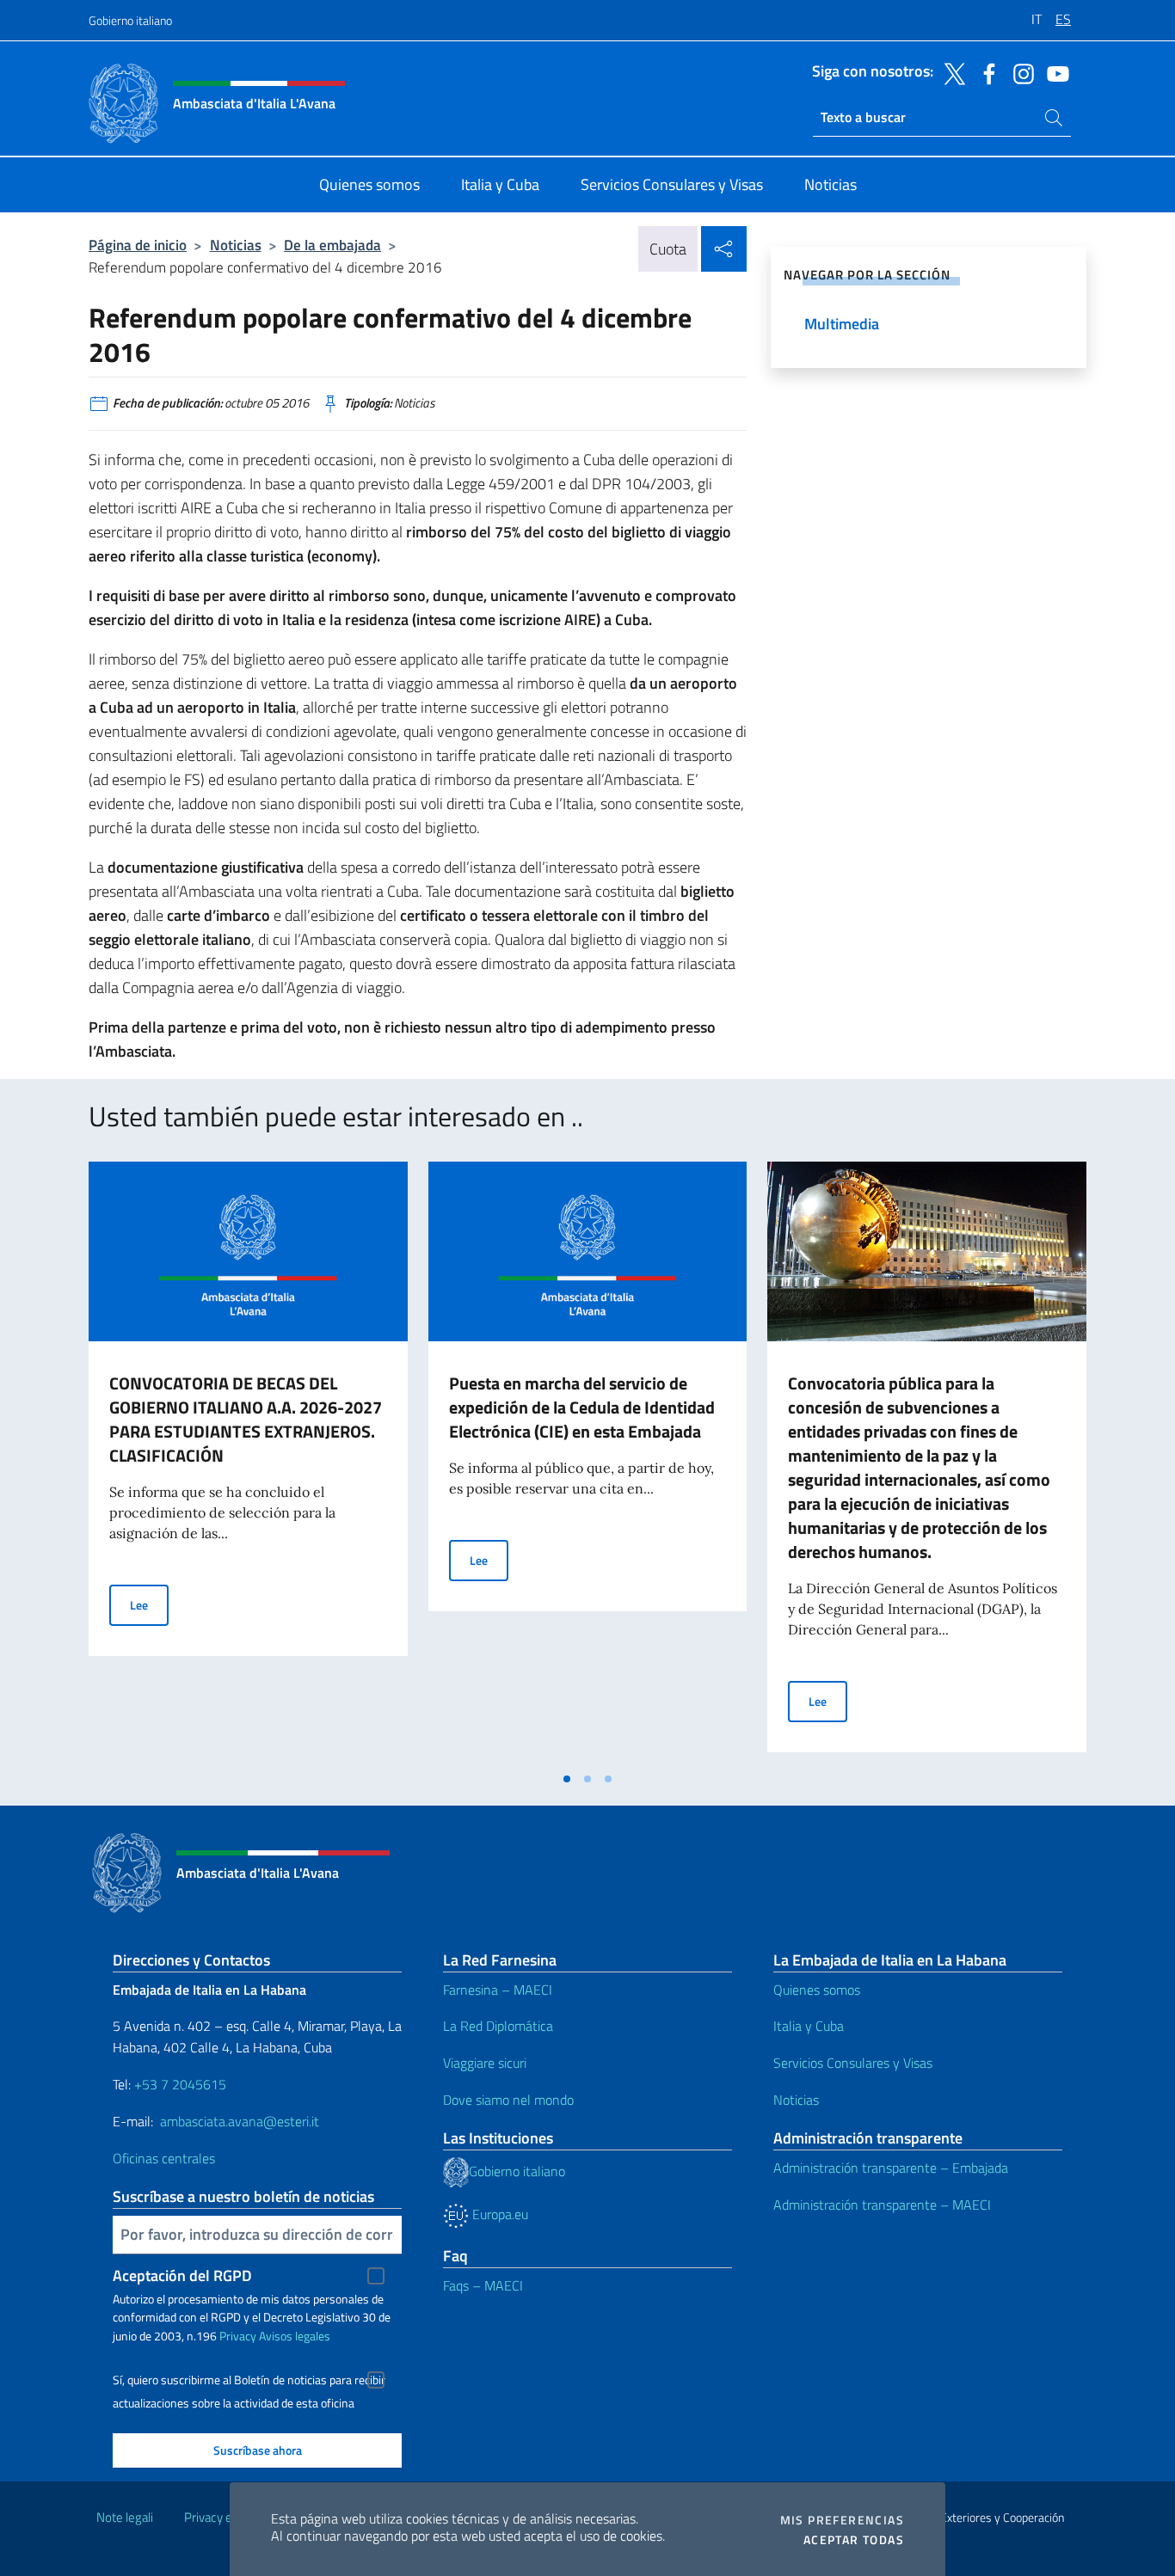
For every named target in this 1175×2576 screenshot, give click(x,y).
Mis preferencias (842, 2520)
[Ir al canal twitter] (950, 72)
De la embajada (332, 245)
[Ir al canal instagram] (1019, 72)
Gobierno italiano (130, 20)
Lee (149, 1604)
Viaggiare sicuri (485, 2063)
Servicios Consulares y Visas (853, 2063)
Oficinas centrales (164, 2158)
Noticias (236, 245)
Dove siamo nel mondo (508, 2100)
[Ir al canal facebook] (985, 72)
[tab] (567, 1779)
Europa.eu (498, 2214)
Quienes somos (817, 1990)
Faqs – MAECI (483, 2285)
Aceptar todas (854, 2540)
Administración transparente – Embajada (891, 2168)
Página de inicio (138, 245)
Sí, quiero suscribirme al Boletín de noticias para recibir (249, 2380)
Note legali (125, 2517)
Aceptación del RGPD (182, 2275)
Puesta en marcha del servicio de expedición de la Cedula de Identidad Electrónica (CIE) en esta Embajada (582, 1407)
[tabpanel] (248, 1462)
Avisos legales (295, 2336)
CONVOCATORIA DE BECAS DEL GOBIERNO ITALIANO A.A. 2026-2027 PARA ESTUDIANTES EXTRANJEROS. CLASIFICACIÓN (246, 1419)
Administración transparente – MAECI (882, 2205)
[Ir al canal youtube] (1054, 72)
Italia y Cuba (809, 2026)
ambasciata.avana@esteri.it (240, 2121)
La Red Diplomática (498, 2026)
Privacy (238, 2336)
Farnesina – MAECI (498, 1990)
